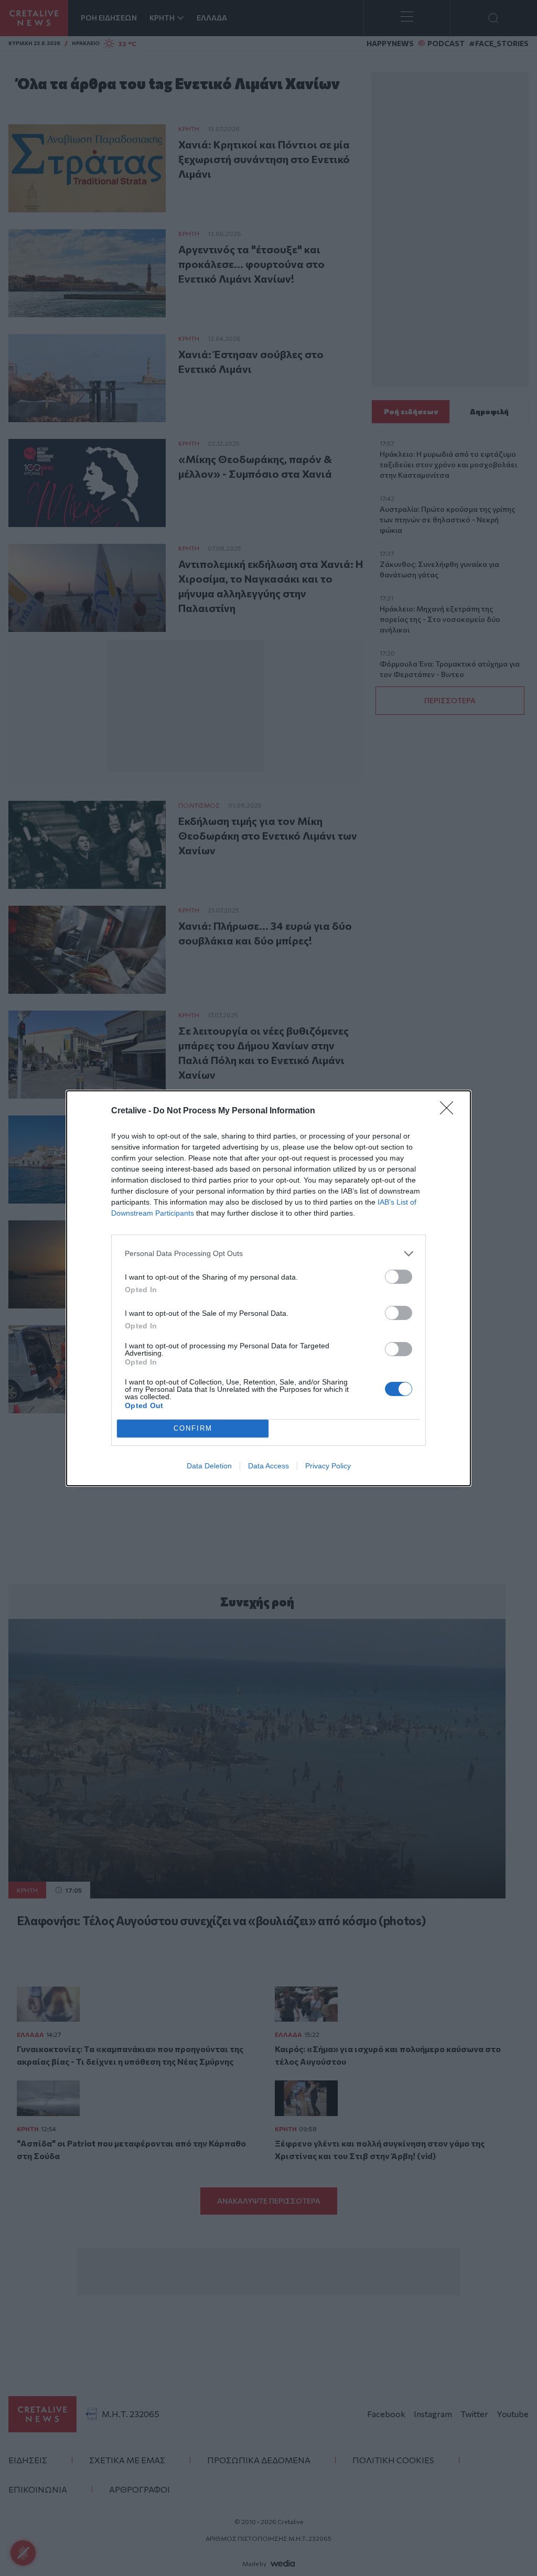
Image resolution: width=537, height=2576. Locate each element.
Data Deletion (209, 1466)
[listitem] (268, 1254)
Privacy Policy (328, 1466)
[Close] (450, 1111)
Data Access (268, 1466)
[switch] (399, 1277)
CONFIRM (193, 1428)
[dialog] (268, 1288)
